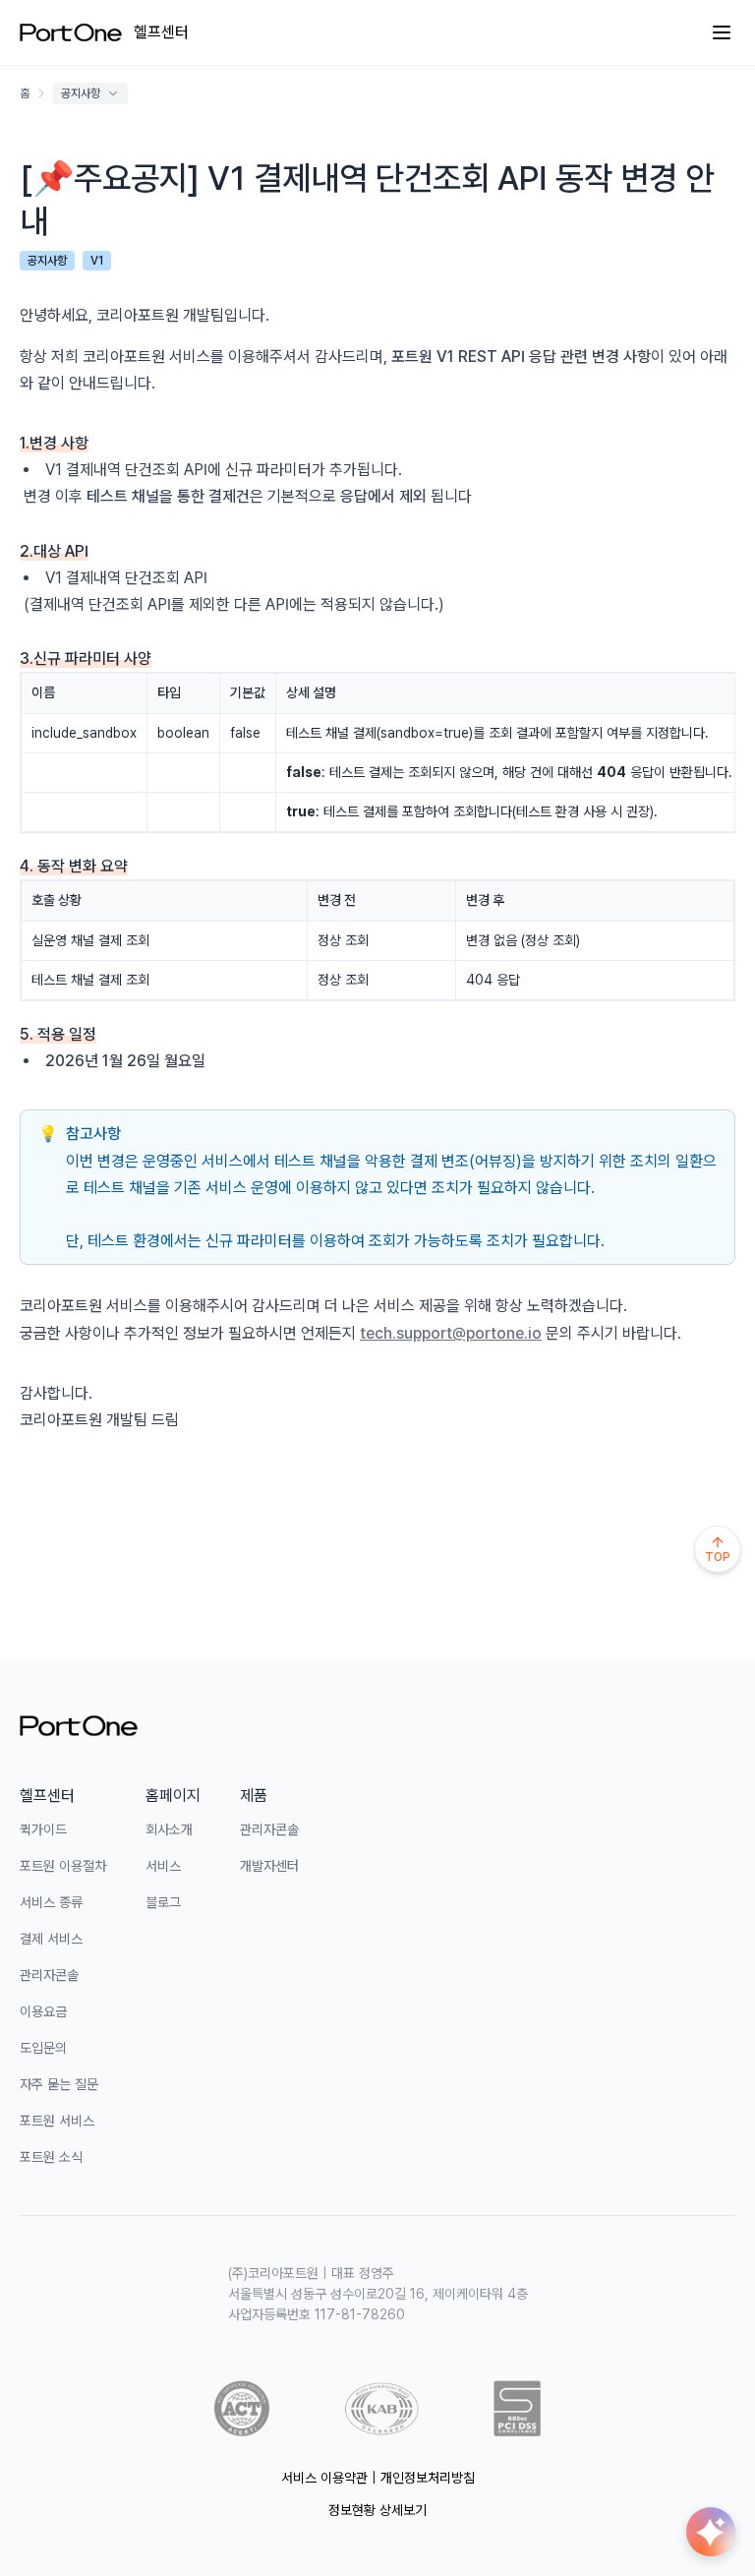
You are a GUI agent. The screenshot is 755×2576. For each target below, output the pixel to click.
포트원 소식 (51, 2157)
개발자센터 (269, 1866)
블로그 (163, 1902)
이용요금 (43, 2011)
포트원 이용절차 (63, 1866)
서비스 (163, 1866)
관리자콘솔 (49, 1975)
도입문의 (43, 2048)
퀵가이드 (43, 1829)
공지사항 (81, 93)
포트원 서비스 (57, 2121)
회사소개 (169, 1829)
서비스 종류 (51, 1902)
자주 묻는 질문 (59, 2084)
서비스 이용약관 (324, 2478)
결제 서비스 (51, 1939)
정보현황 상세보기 (377, 2510)
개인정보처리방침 (428, 2478)
